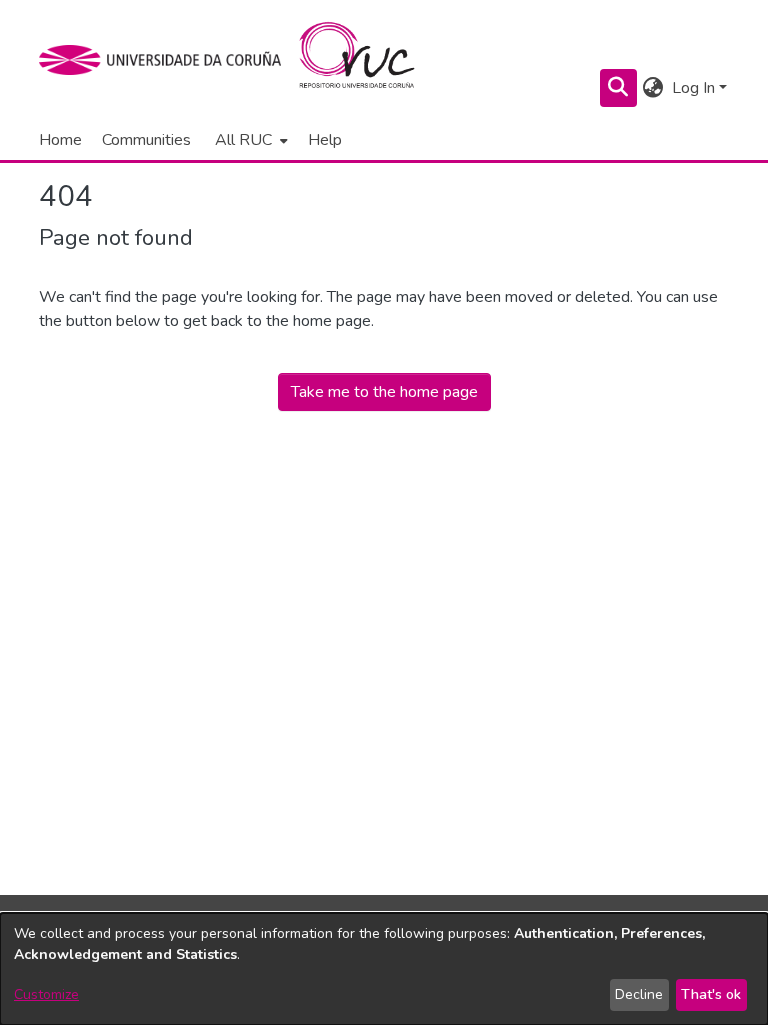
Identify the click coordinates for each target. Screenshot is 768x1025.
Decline (639, 994)
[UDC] (166, 60)
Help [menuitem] (325, 140)
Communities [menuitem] (146, 140)
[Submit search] (618, 88)
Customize (46, 994)
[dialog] (384, 969)
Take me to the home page (384, 392)
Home (60, 140)
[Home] (368, 60)
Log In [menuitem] (693, 88)
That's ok (711, 994)
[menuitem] (249, 140)
